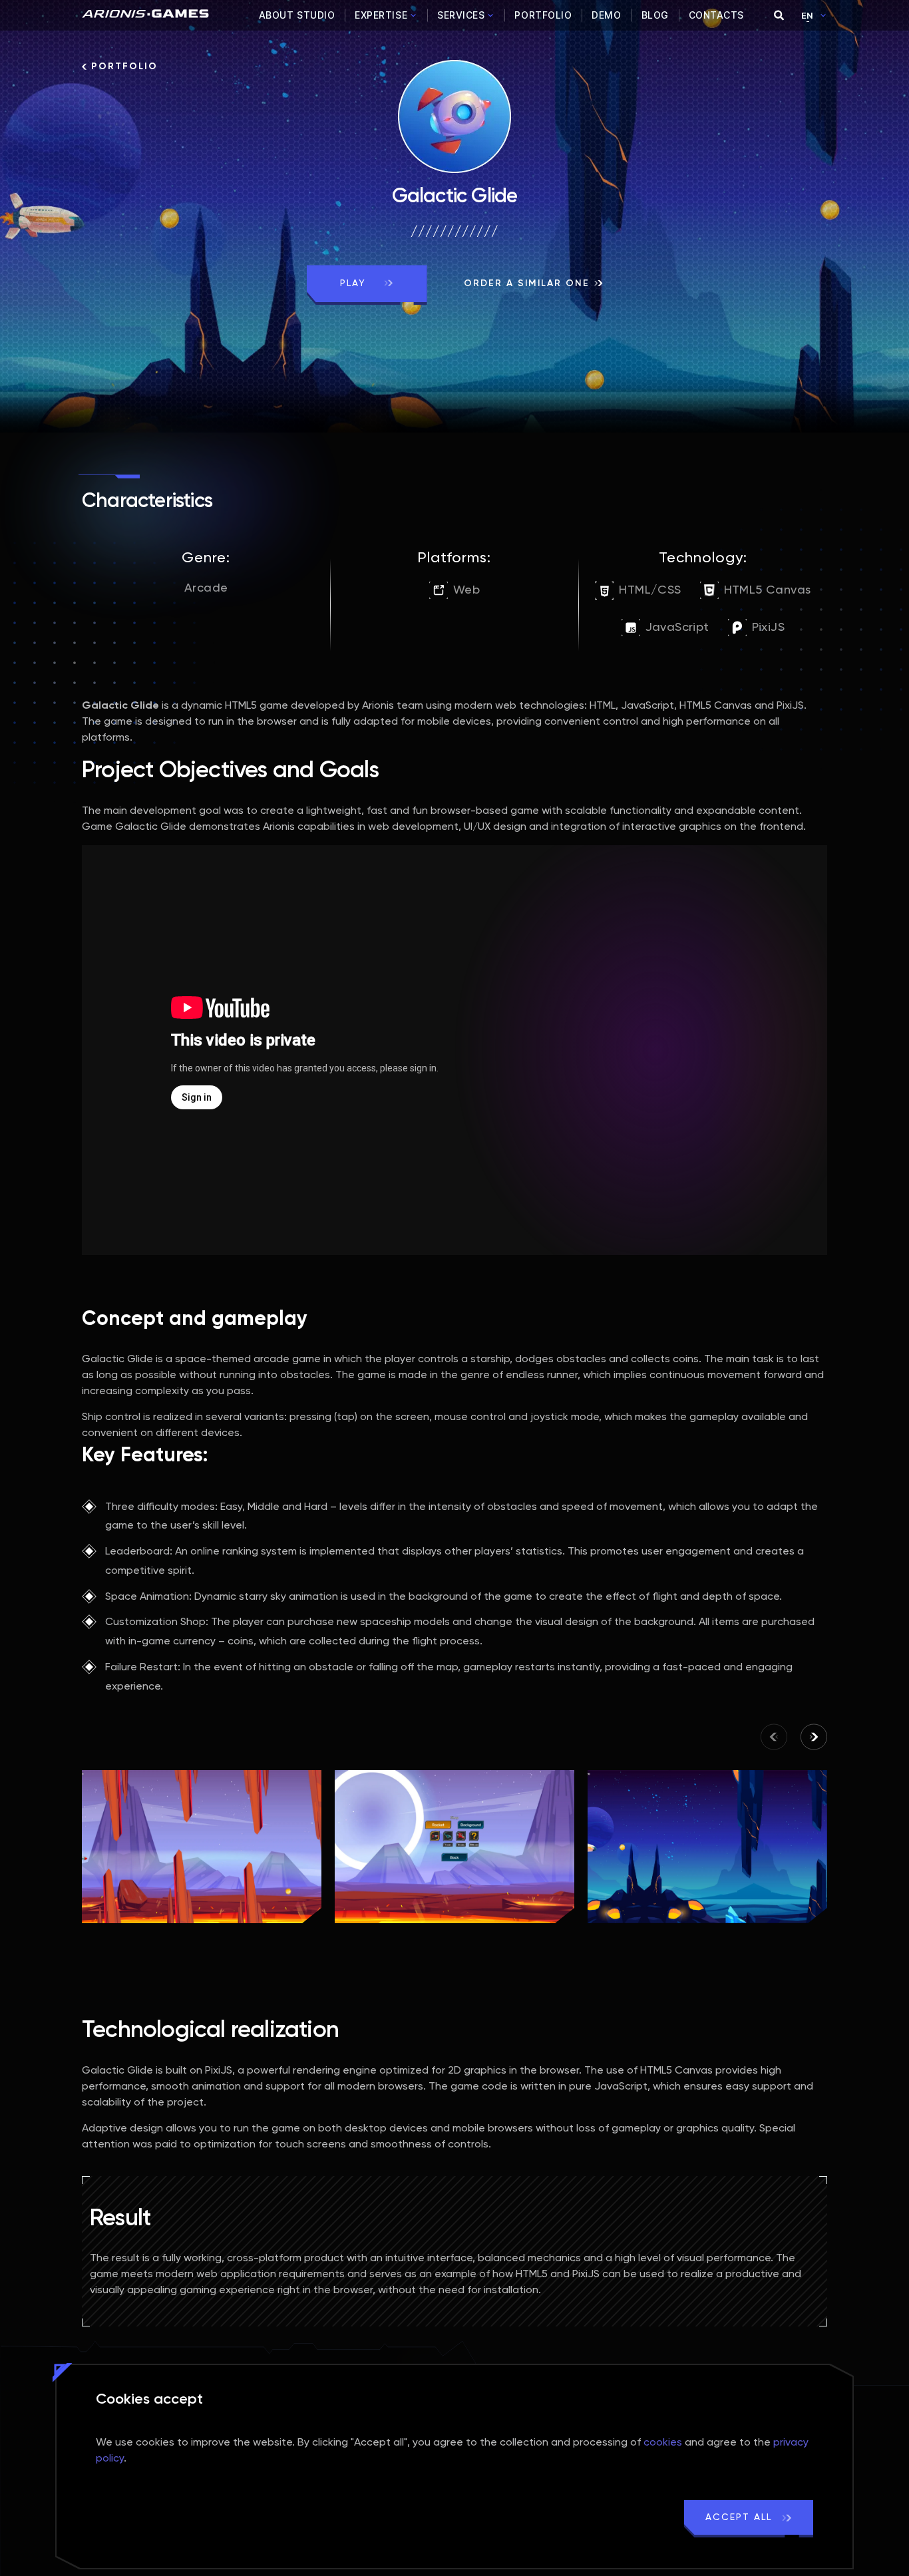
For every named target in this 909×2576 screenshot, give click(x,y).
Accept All (741, 2517)
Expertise (381, 15)
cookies (663, 2443)
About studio (297, 15)
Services (461, 15)
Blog (655, 15)
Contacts (716, 15)
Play (355, 283)
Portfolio (543, 15)
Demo (606, 15)
